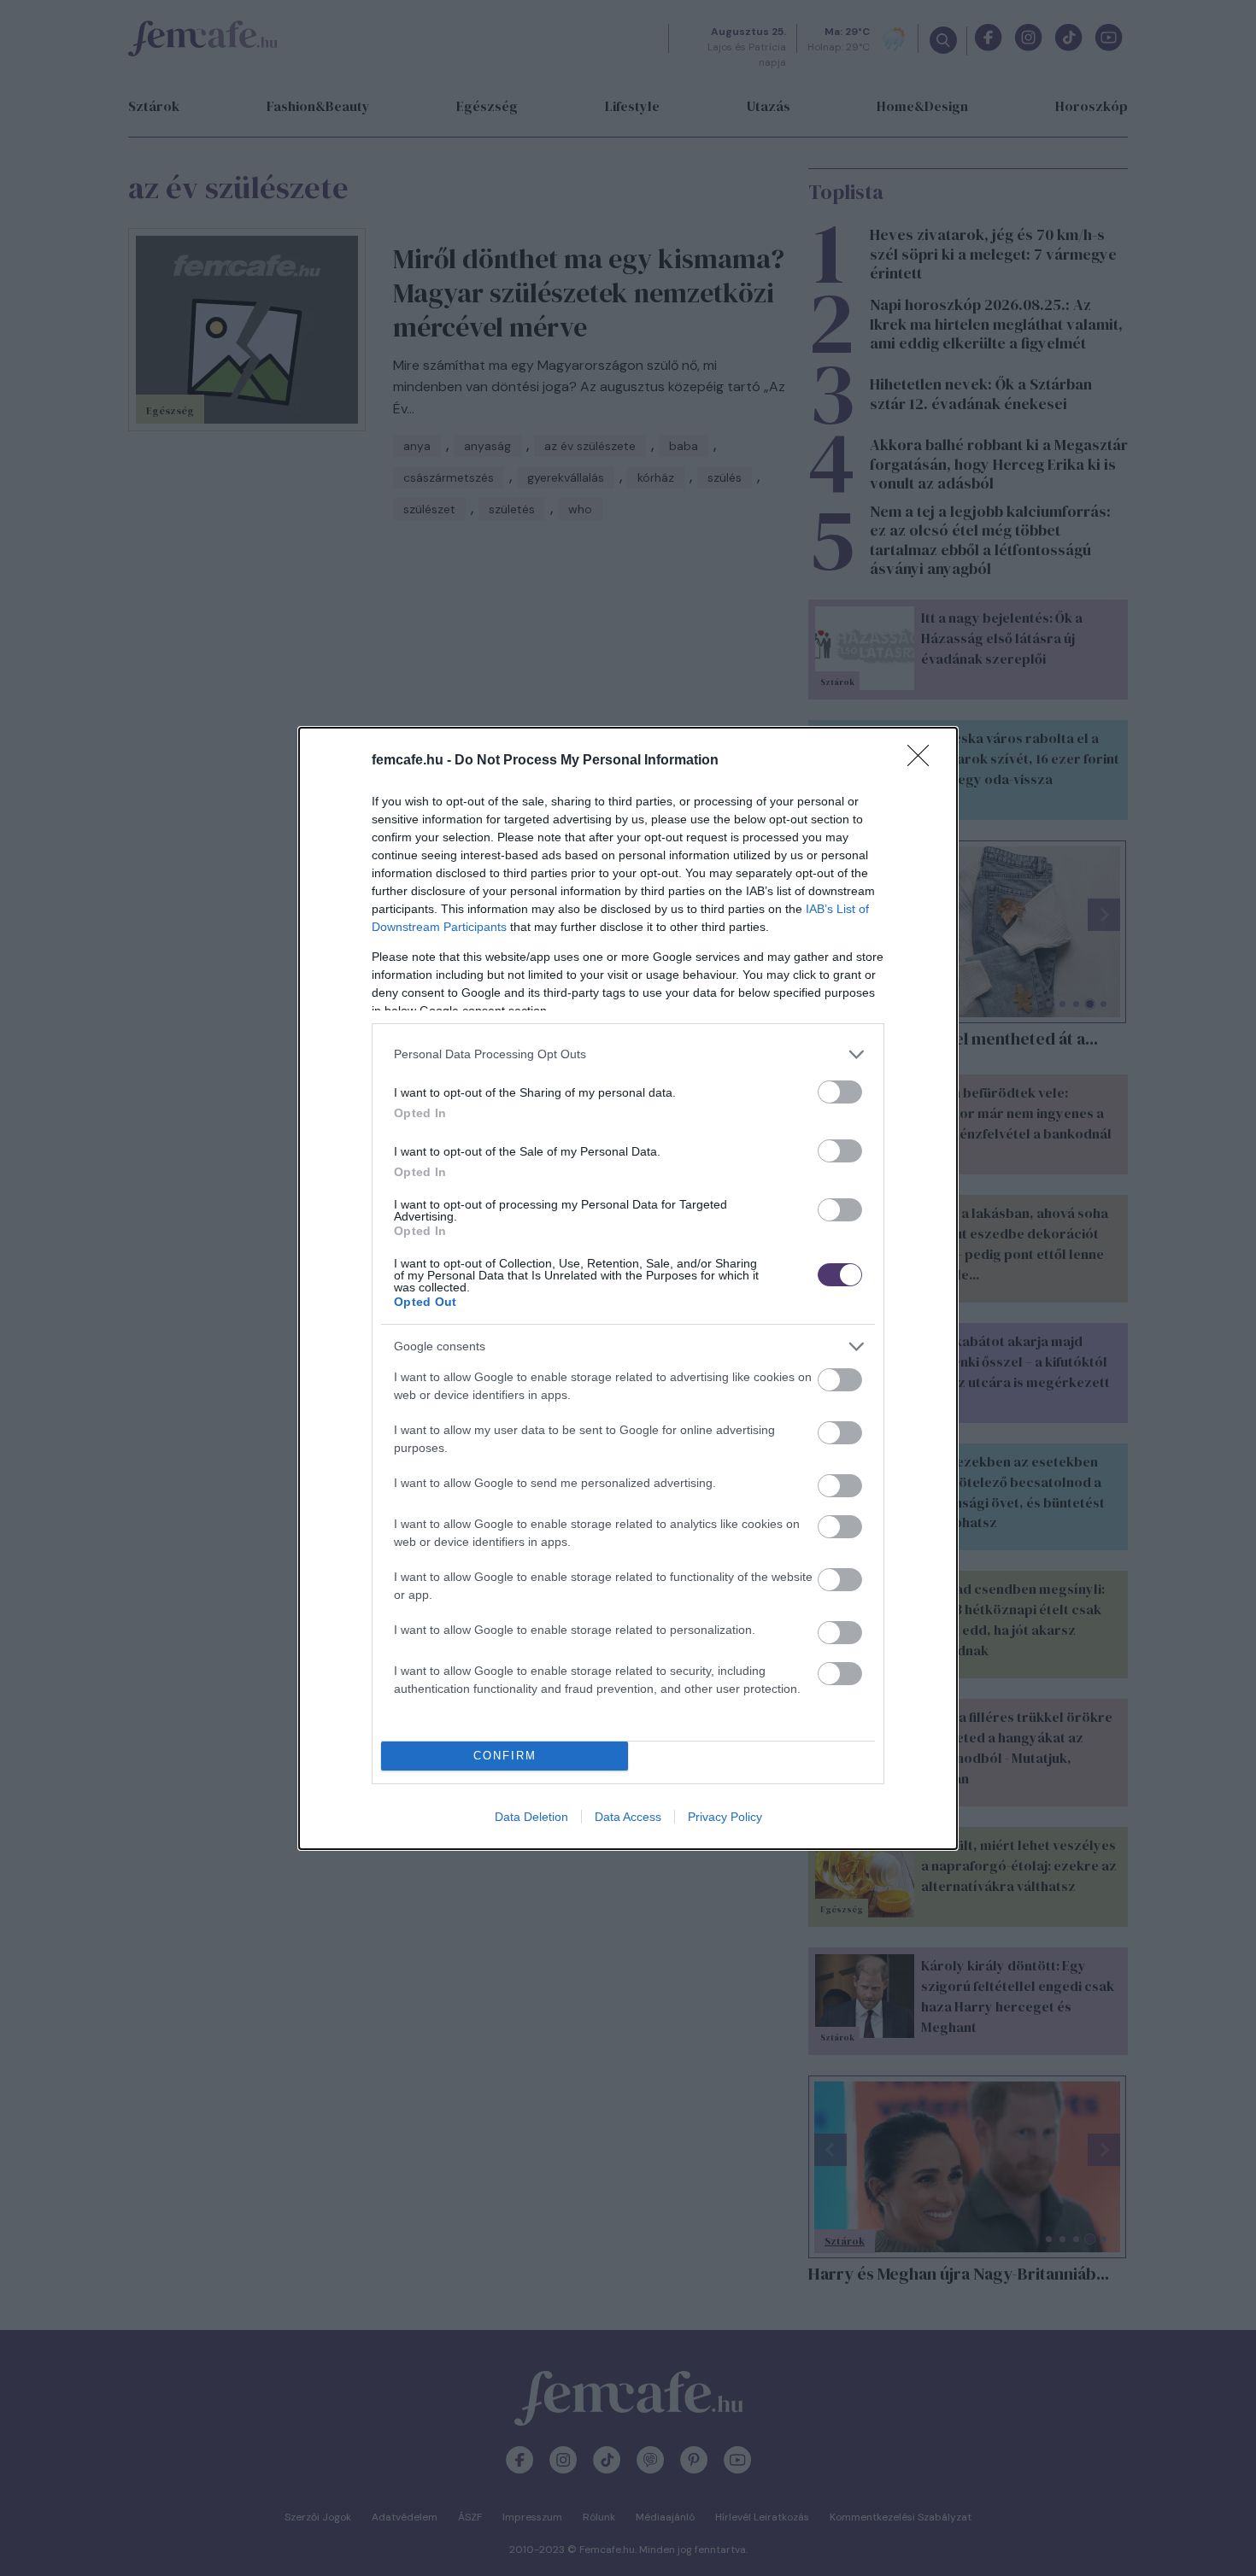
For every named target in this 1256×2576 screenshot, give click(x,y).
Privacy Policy (725, 1817)
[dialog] (628, 1288)
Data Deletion (531, 1817)
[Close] (924, 761)
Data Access (628, 1817)
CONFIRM (505, 1756)
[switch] (840, 1092)
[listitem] (628, 1054)
